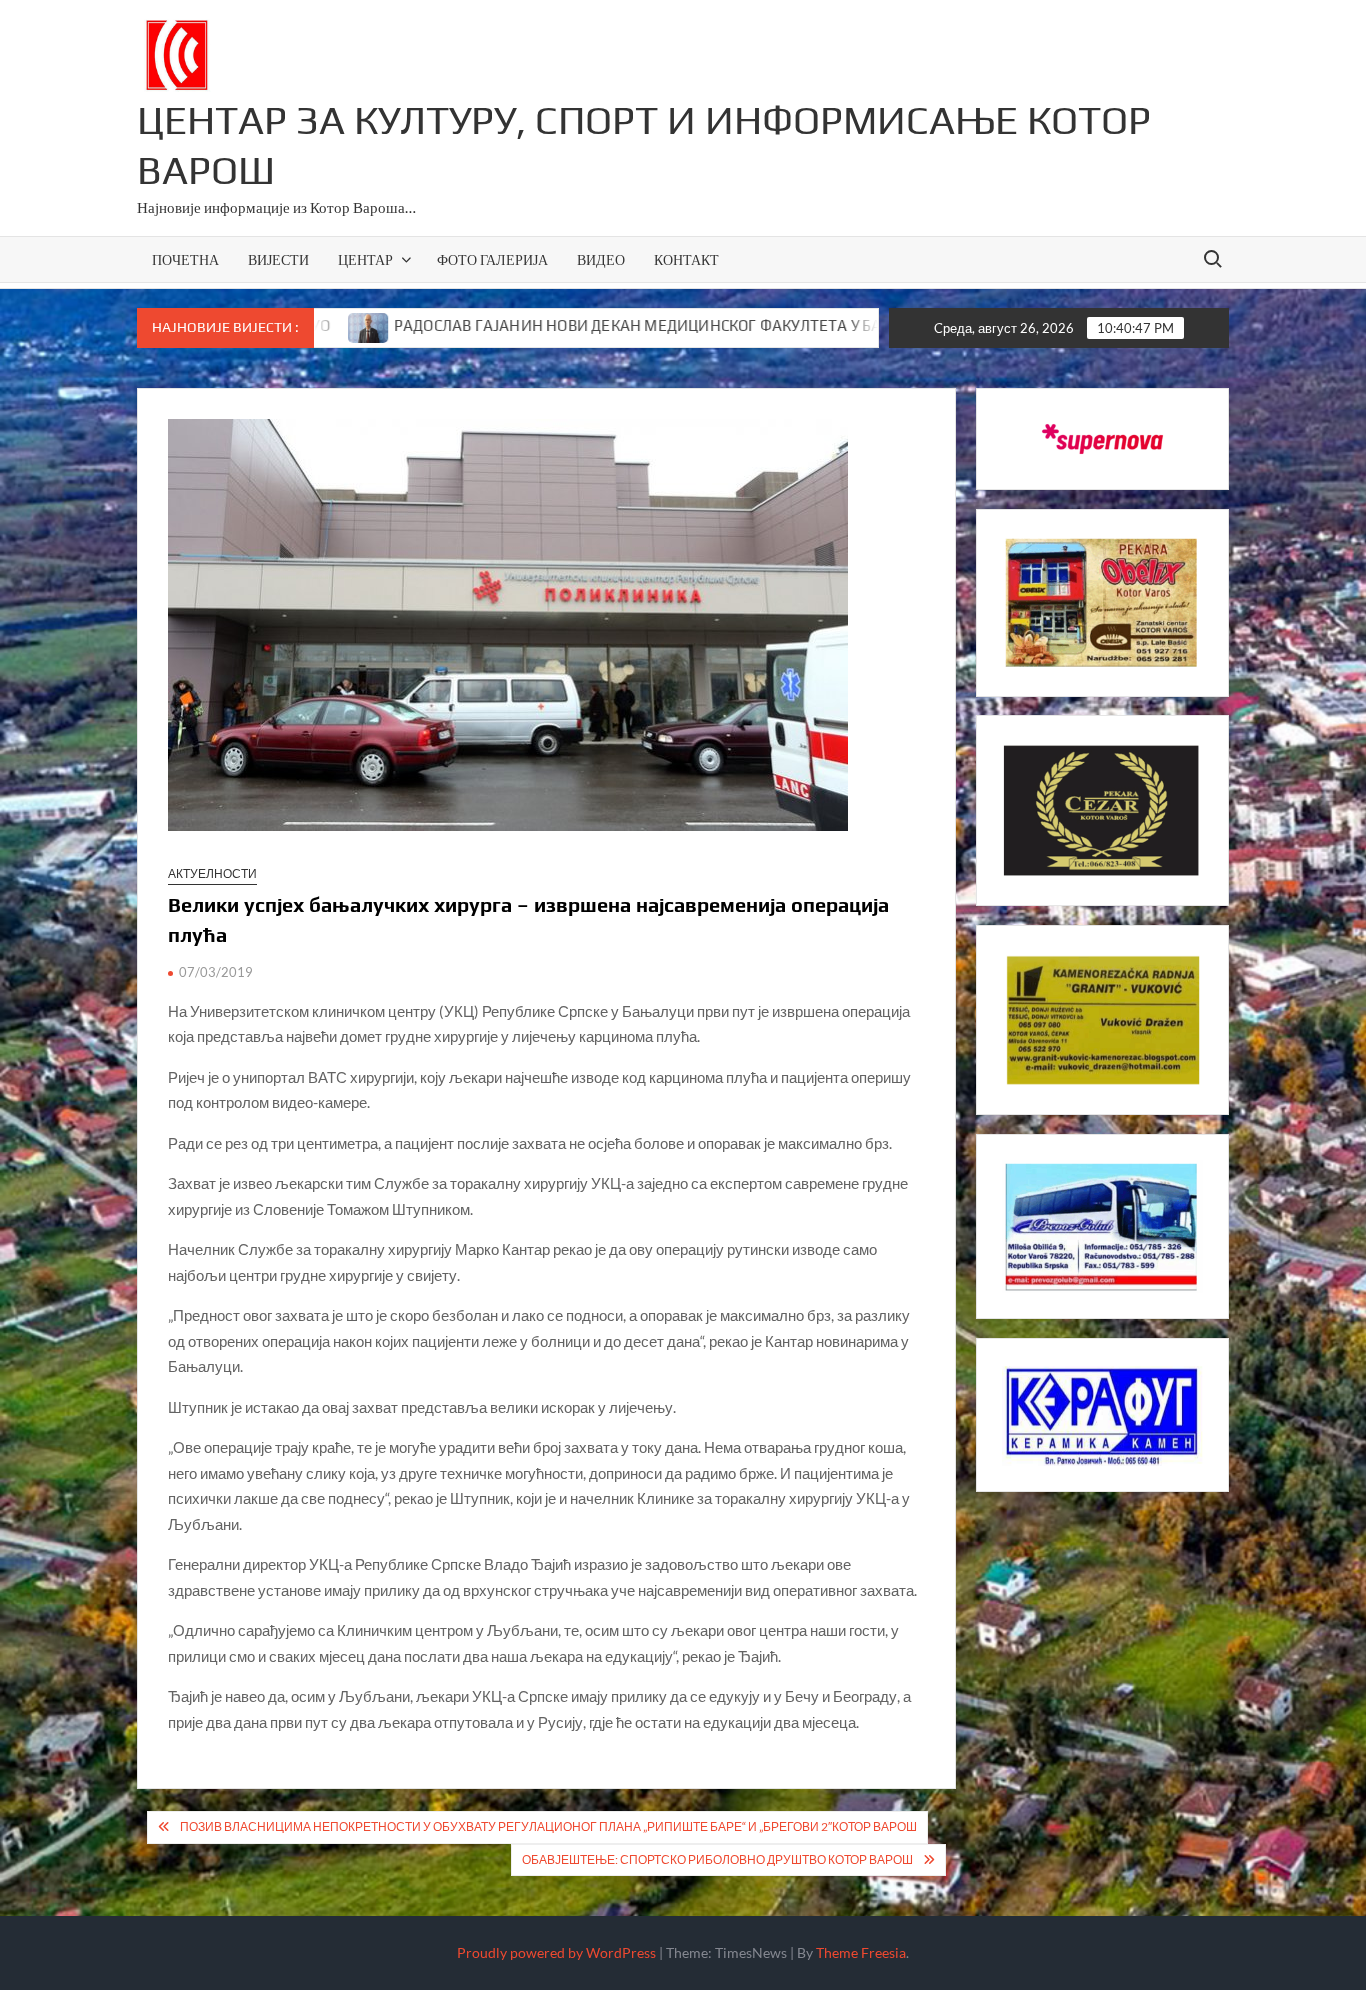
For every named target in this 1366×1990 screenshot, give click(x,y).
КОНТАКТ (686, 259)
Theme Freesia (861, 1952)
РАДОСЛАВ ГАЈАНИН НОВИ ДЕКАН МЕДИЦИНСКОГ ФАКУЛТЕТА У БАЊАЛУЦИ (579, 325)
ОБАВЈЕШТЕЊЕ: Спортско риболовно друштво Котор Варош (717, 1859)
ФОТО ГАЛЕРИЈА (492, 259)
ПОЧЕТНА (185, 259)
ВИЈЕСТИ (278, 259)
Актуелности (212, 873)
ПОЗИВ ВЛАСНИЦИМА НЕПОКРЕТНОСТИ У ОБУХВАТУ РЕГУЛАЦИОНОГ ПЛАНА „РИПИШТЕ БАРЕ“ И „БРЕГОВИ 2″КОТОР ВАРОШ (548, 1826)
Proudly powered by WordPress (556, 1952)
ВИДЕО (601, 259)
